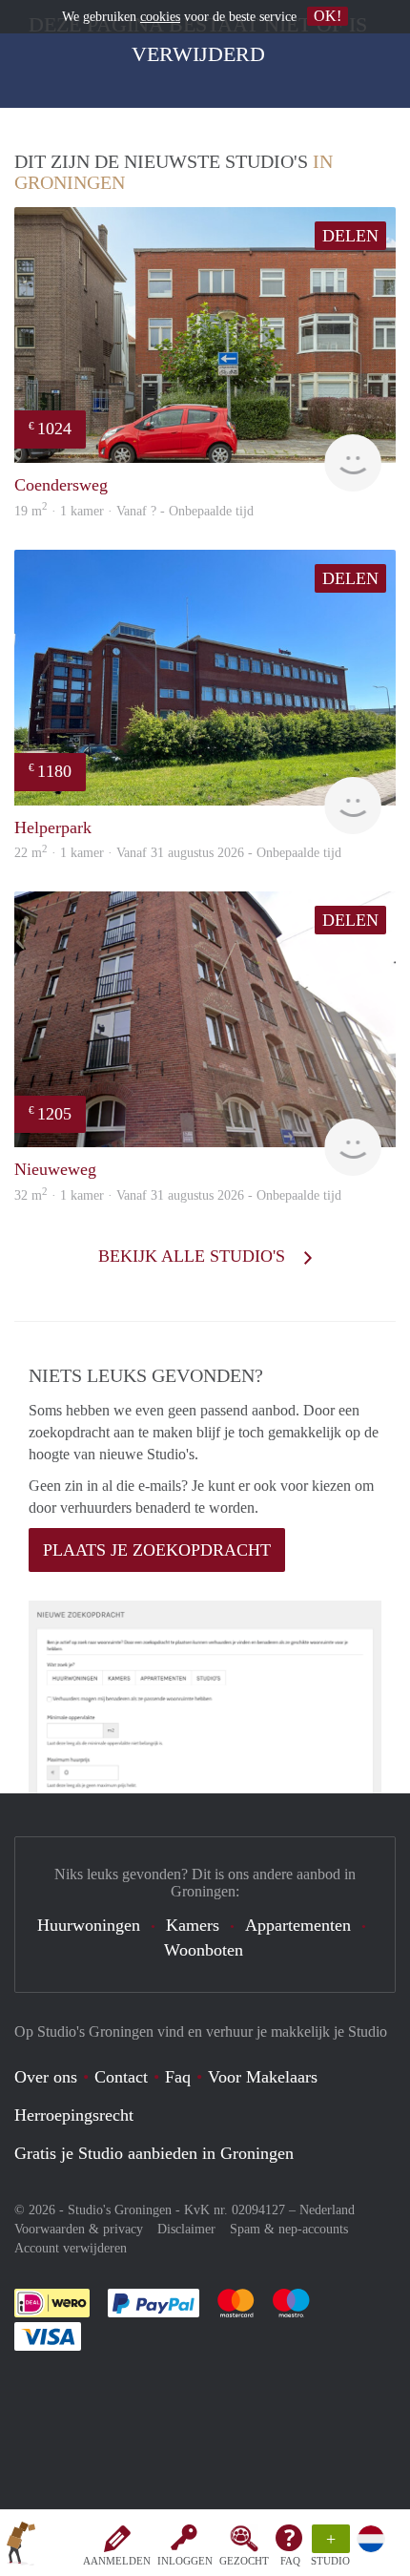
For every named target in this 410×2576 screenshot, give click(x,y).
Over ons (46, 2077)
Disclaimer (186, 2229)
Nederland (327, 2210)
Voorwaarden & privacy (79, 2229)
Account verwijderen (71, 2248)
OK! (328, 16)
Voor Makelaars (263, 2077)
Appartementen (298, 1925)
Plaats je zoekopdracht (157, 1550)
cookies (160, 17)
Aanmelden (117, 2561)
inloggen (185, 2561)
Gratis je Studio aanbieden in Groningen (154, 2153)
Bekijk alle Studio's (194, 1256)
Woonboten (204, 1950)
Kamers (193, 1925)
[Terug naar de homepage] (21, 2546)
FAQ (290, 2561)
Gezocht (244, 2561)
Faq (178, 2077)
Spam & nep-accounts (289, 2229)
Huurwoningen (89, 1925)
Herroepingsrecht (74, 2115)
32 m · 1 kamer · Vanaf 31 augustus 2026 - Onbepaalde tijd (178, 1195)
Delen (350, 236)
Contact (121, 2077)
